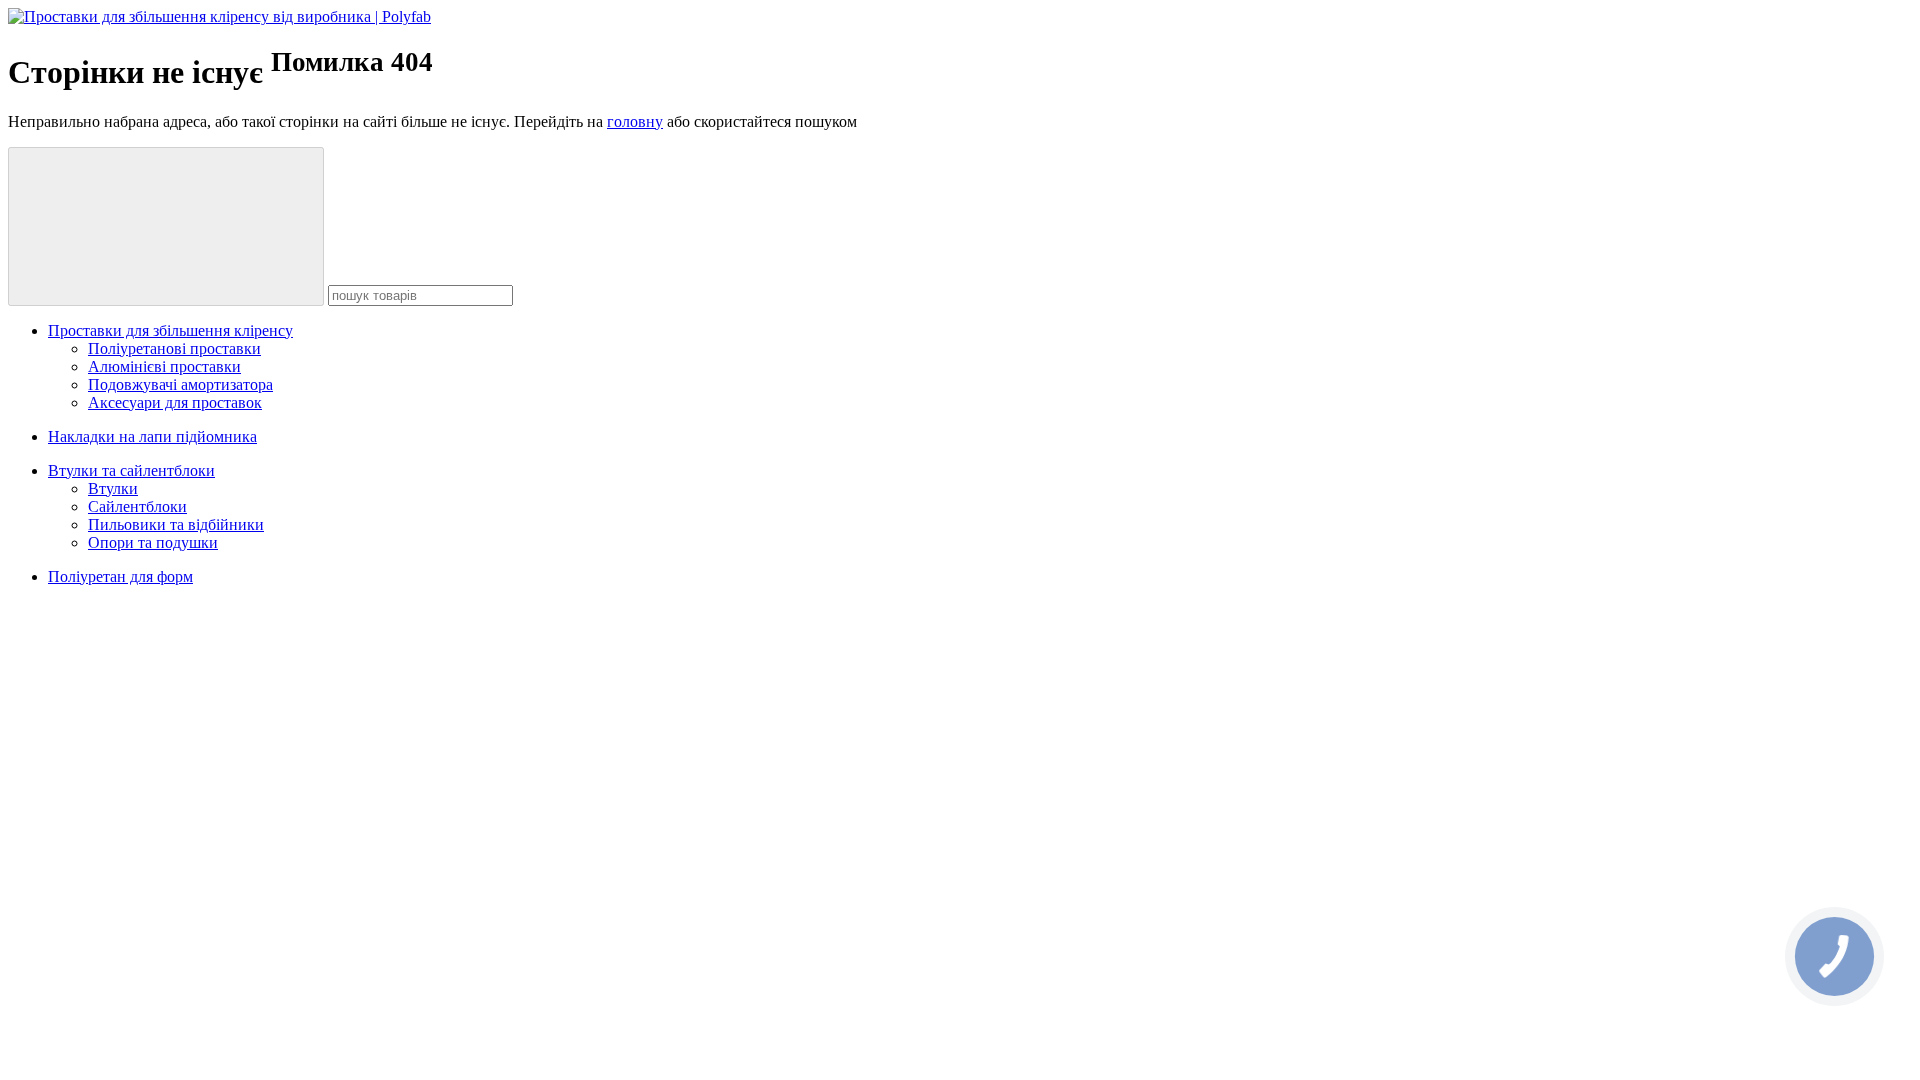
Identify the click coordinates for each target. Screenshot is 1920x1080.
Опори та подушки (153, 542)
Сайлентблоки (137, 506)
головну (635, 121)
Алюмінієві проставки (164, 366)
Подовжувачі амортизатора (180, 384)
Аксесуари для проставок (175, 402)
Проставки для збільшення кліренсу (170, 330)
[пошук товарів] (166, 226)
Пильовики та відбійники (176, 524)
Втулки (113, 488)
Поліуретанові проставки (174, 348)
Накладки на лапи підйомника (152, 436)
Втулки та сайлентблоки (131, 470)
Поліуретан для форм (120, 576)
